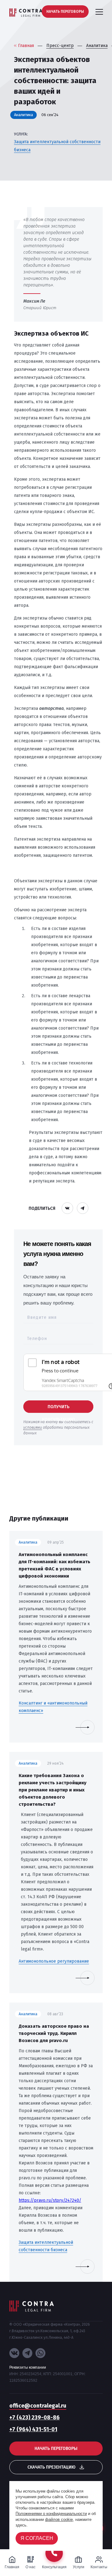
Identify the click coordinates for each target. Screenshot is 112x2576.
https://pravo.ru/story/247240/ (50, 2200)
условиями (33, 1427)
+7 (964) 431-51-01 (33, 2429)
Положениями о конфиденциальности (51, 2514)
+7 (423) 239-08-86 (35, 2418)
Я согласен (37, 2538)
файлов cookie (59, 2519)
